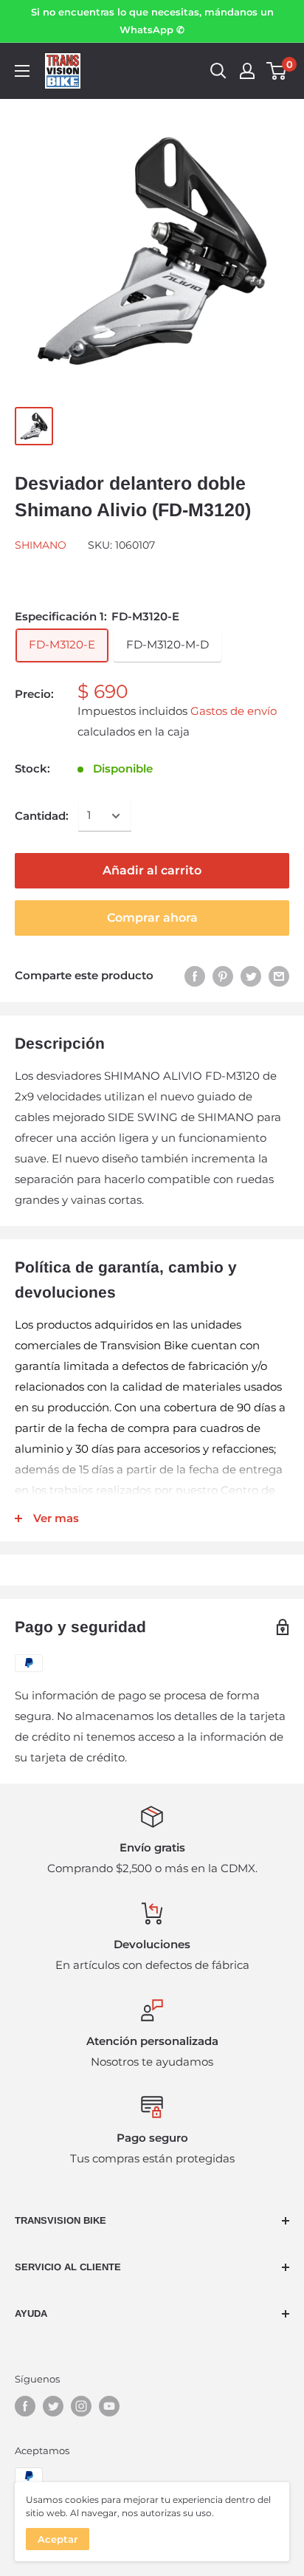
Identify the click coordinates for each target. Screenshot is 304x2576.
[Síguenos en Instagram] (81, 2406)
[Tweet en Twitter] (251, 976)
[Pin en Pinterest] (223, 976)
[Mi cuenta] (247, 71)
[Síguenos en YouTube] (109, 2406)
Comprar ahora (152, 918)
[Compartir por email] (279, 976)
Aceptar (58, 2539)
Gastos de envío (234, 711)
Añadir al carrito (152, 870)
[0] (277, 71)
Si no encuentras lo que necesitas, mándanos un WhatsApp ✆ (152, 21)
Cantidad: (42, 816)
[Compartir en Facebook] (195, 976)
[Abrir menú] (22, 71)
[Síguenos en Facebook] (25, 2406)
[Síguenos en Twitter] (53, 2406)
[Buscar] (218, 71)
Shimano (41, 545)
